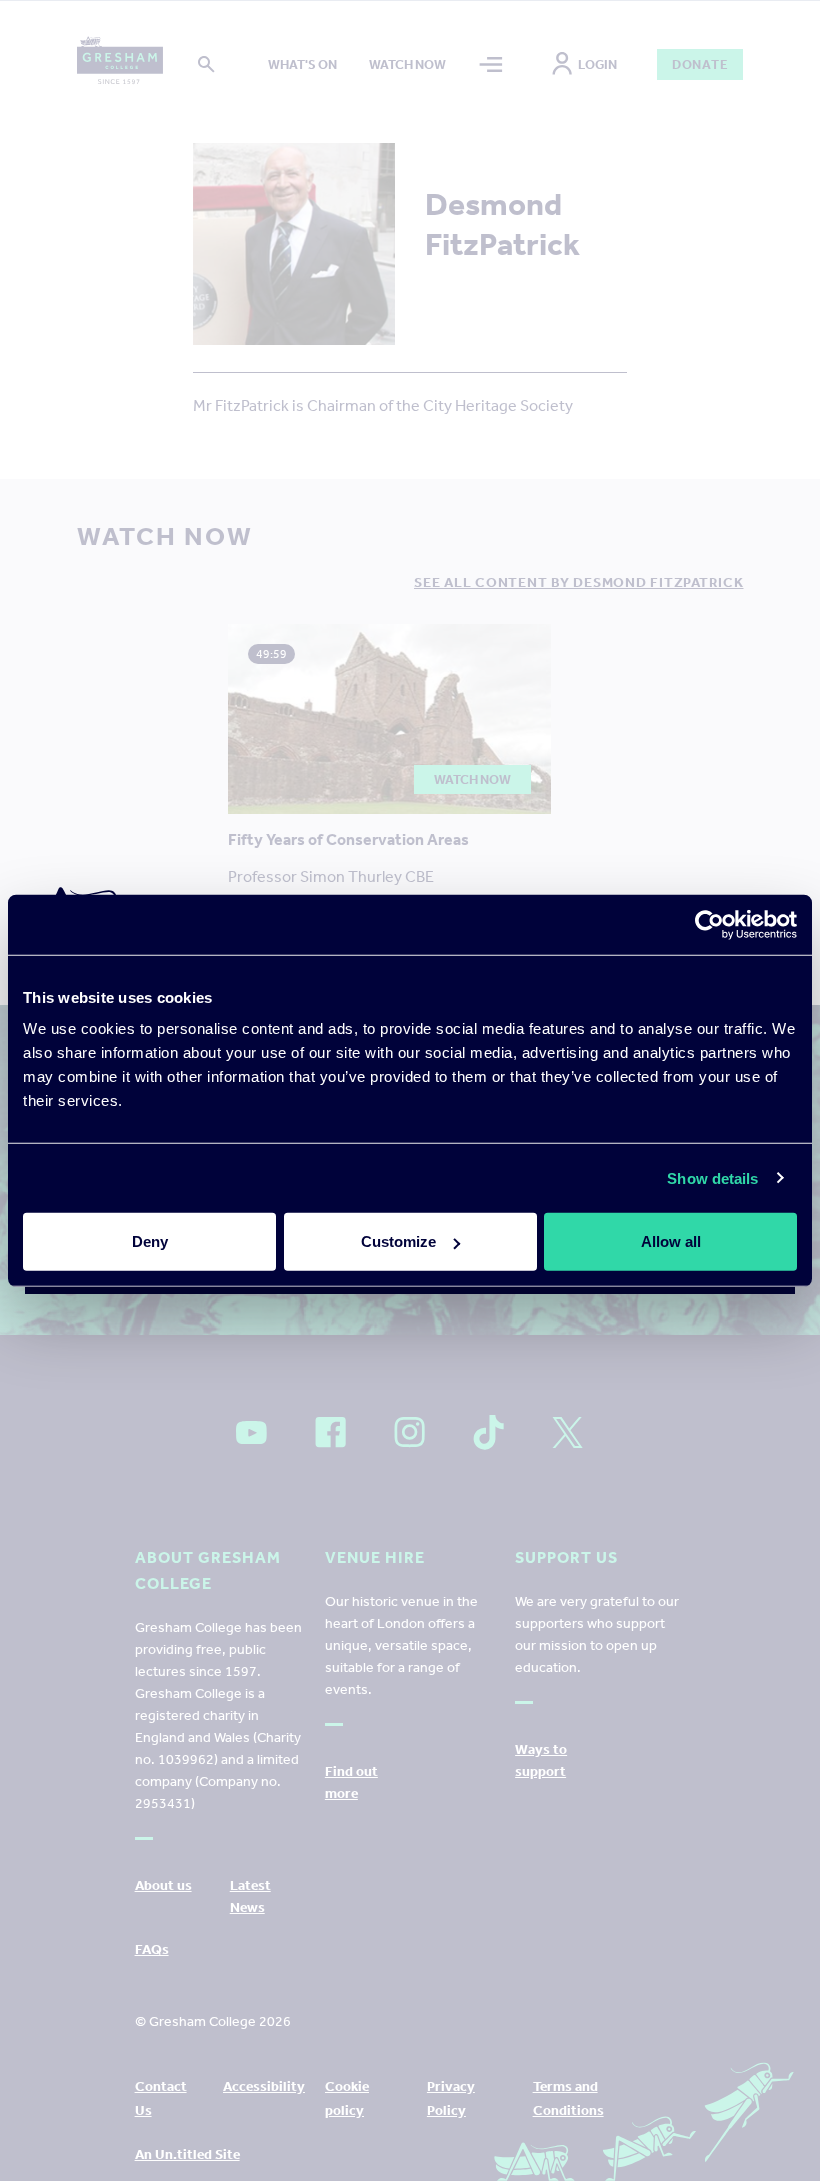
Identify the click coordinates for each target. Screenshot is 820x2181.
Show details (712, 1177)
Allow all (671, 1241)
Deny (150, 1241)
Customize (398, 1241)
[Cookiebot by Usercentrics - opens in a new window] (709, 924)
